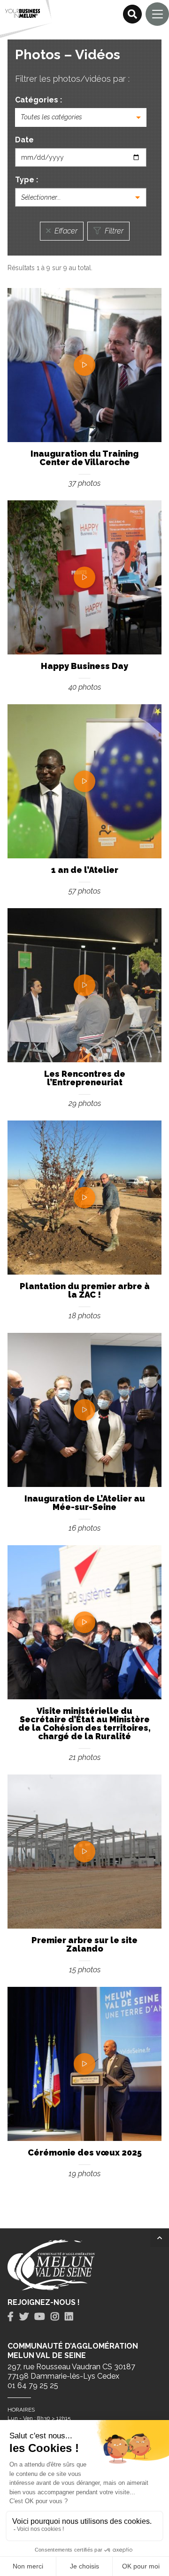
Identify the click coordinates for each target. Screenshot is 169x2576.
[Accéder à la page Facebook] (11, 2317)
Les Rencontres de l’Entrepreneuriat (85, 1078)
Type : (27, 180)
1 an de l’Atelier (85, 870)
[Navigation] (157, 14)
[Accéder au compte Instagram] (55, 2317)
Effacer (65, 231)
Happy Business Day (84, 666)
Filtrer (113, 231)
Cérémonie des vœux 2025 (85, 2152)
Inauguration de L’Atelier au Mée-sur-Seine (85, 1503)
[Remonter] (160, 2238)
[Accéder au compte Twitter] (24, 2317)
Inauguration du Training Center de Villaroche (84, 458)
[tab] (11, 2317)
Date (24, 140)
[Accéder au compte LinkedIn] (69, 2317)
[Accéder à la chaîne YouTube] (40, 2317)
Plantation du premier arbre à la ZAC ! (85, 1290)
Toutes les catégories (51, 117)
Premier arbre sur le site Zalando (84, 1944)
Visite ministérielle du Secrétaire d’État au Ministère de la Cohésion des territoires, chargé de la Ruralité (84, 1724)
